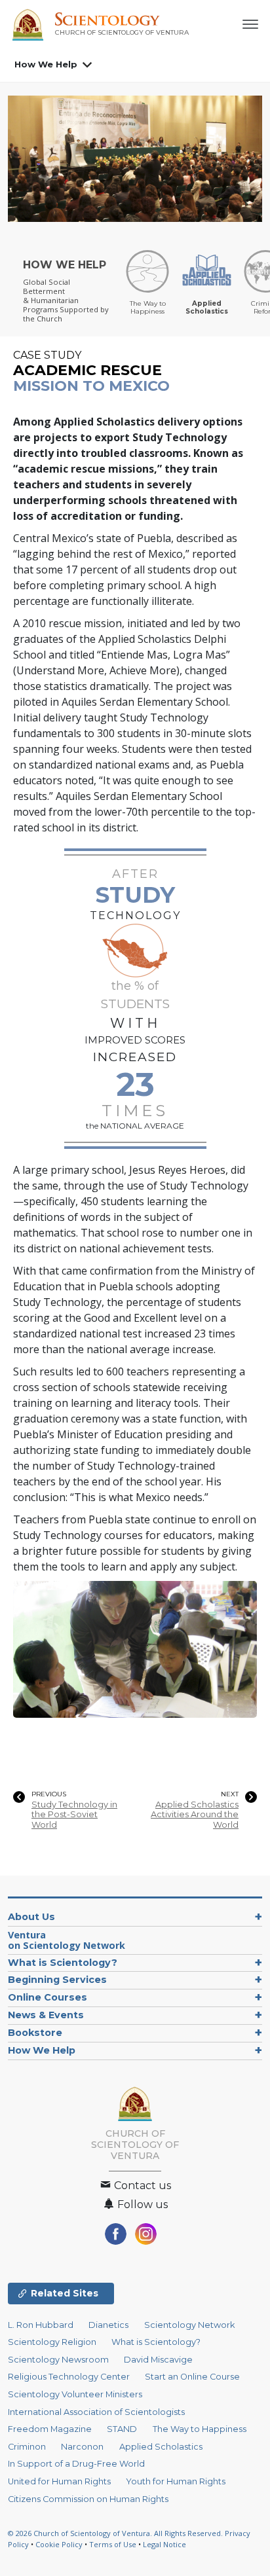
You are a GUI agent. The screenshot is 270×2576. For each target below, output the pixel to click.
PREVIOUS (49, 1794)
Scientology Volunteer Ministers (75, 2394)
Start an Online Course (192, 2377)
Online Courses (48, 1997)
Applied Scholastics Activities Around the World (195, 1815)
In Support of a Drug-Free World (76, 2464)
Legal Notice (164, 2544)
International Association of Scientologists (96, 2412)
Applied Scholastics (161, 2447)
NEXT (230, 1794)
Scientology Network (189, 2325)
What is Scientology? (63, 1963)
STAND (122, 2429)
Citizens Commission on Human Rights (88, 2499)
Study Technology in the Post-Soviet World (74, 1815)
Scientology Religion (52, 2342)
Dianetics (108, 2325)
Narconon (82, 2447)
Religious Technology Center (69, 2377)
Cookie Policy (59, 2544)
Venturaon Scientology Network (67, 1940)
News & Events (46, 2015)
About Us (31, 1917)
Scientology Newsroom (58, 2360)
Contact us (141, 2186)
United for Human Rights (59, 2481)
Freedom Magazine (50, 2429)
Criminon (27, 2447)
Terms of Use (113, 2544)
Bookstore (35, 2033)
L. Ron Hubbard (41, 2325)
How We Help (46, 64)
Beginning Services (57, 1980)
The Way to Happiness (200, 2429)
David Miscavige (158, 2360)
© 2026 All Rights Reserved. (116, 2533)
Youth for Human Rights (176, 2481)
